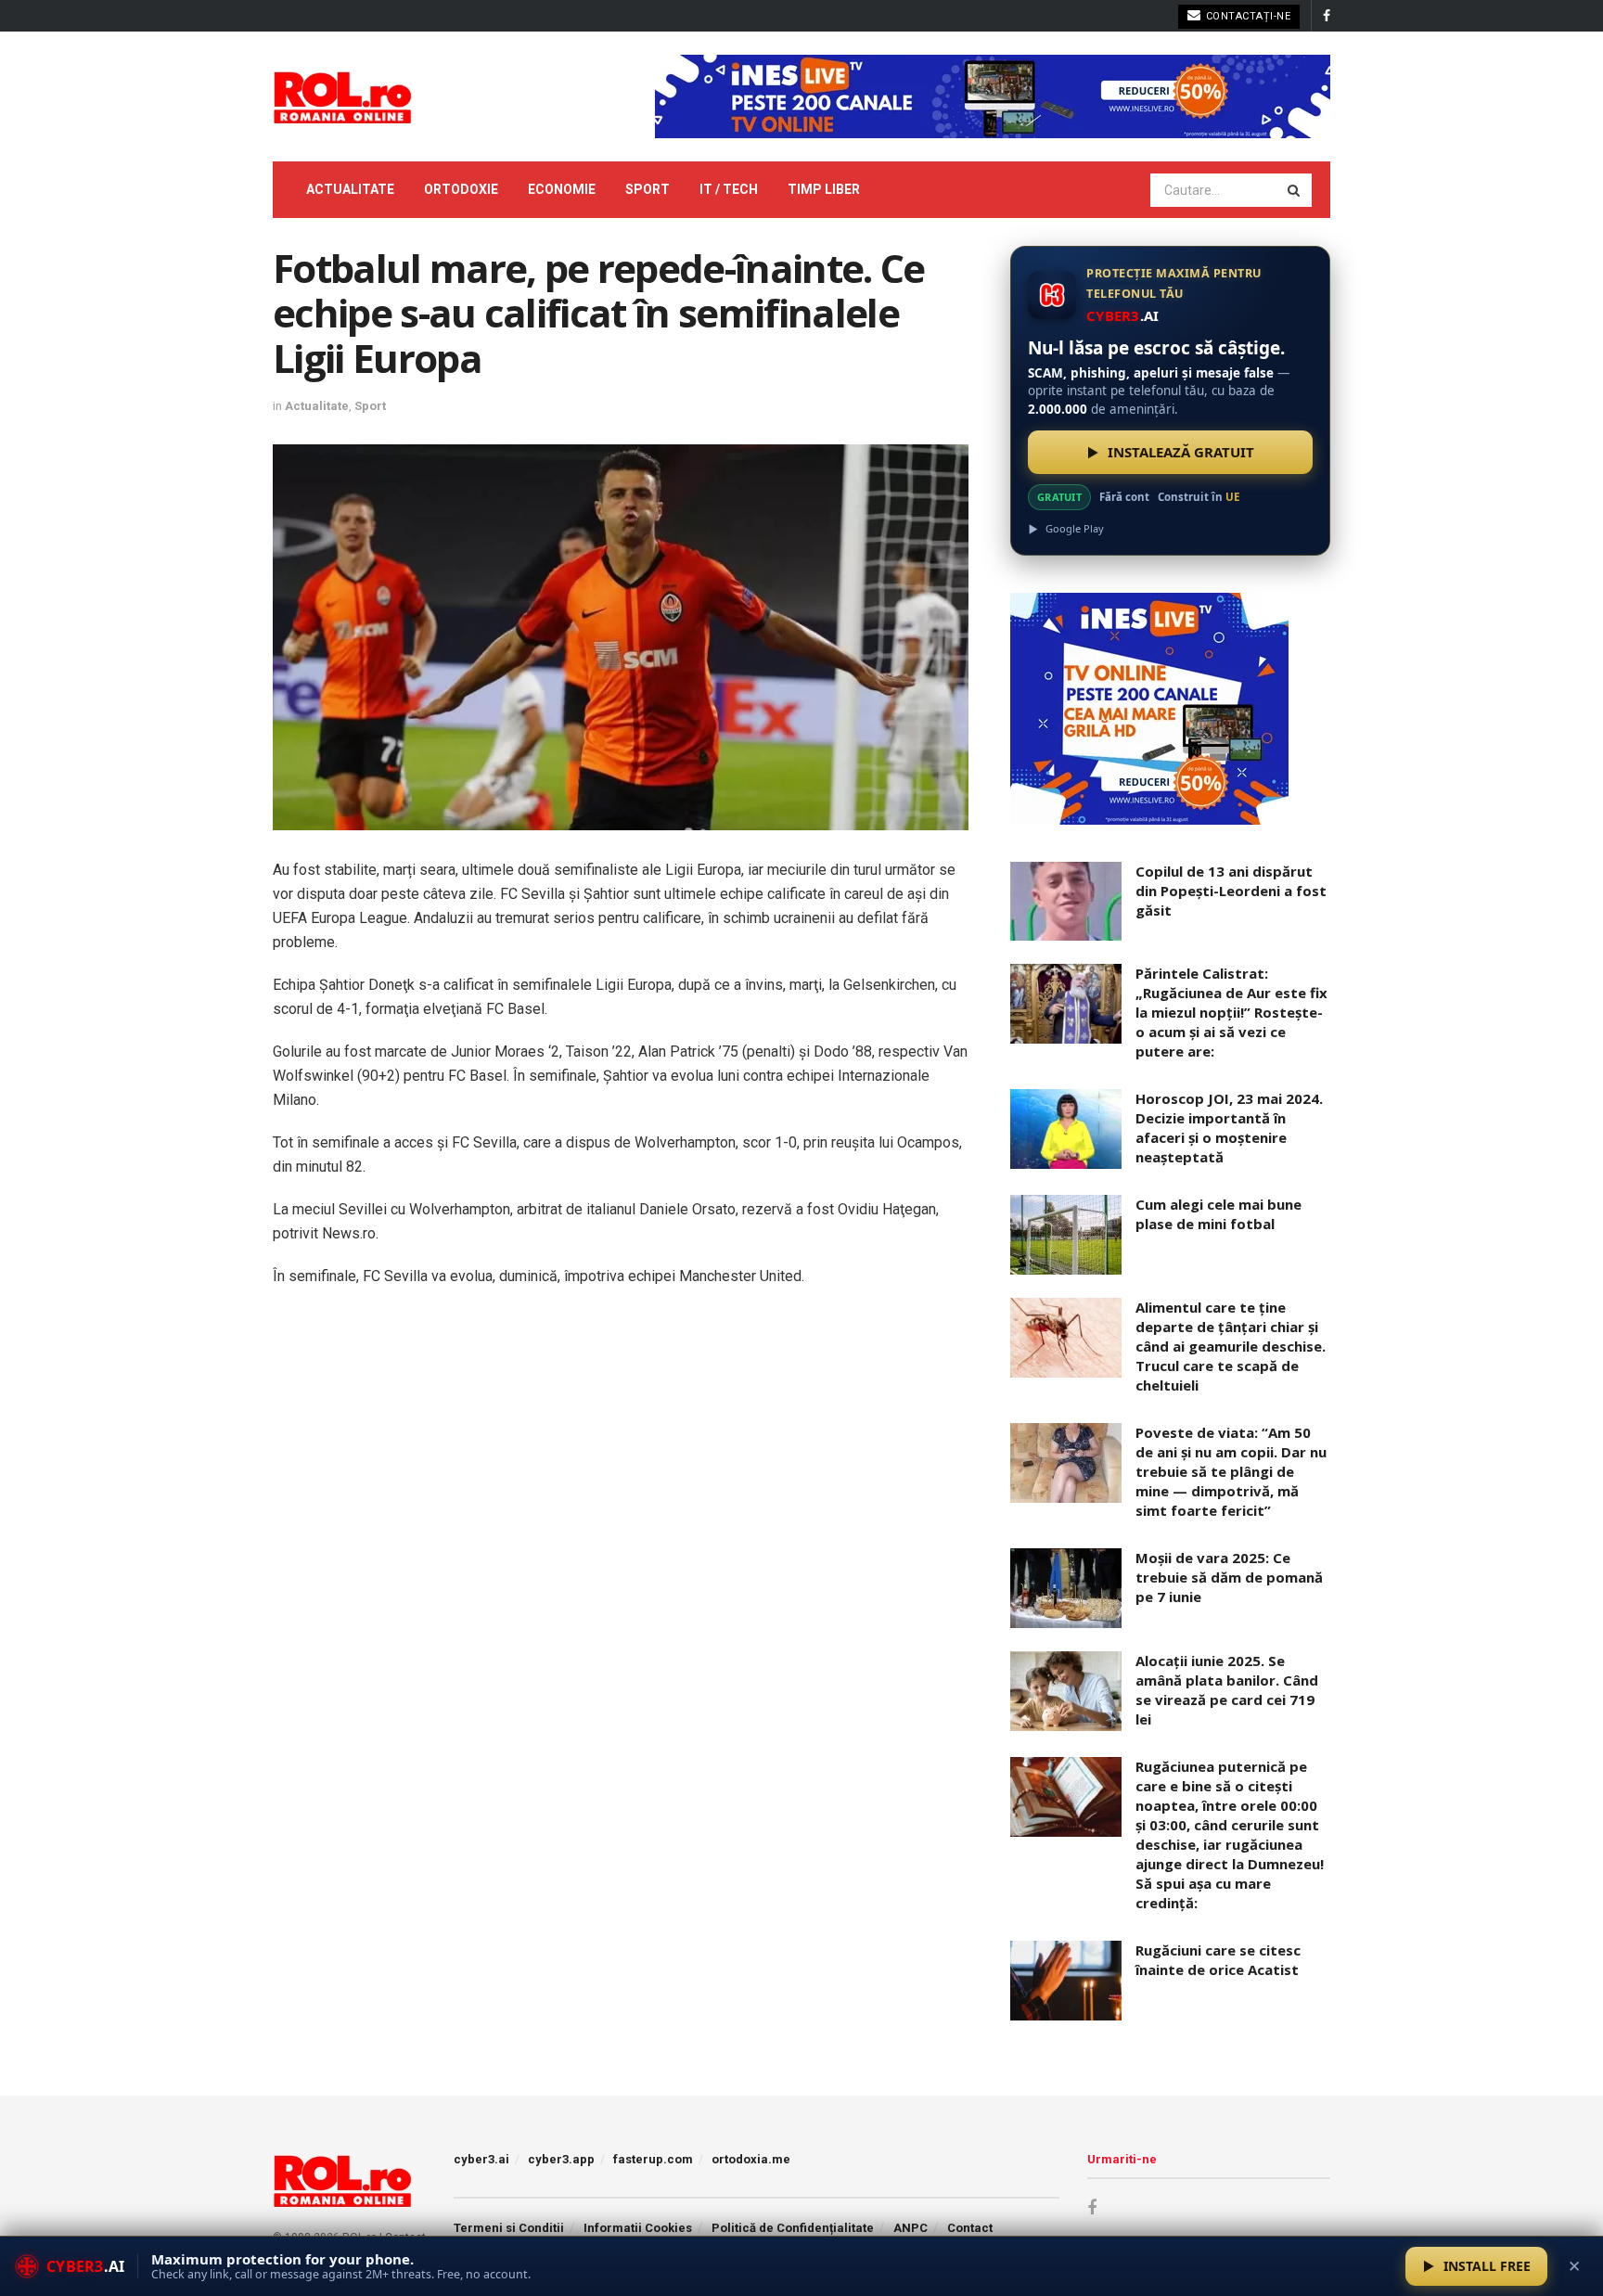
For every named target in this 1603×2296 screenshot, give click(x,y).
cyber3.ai (481, 2159)
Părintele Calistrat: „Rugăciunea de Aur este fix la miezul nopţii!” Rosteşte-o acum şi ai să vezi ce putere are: (1231, 1012)
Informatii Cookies (638, 2228)
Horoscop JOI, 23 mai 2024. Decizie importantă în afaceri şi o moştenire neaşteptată (1229, 1128)
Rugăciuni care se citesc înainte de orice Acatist (1218, 1960)
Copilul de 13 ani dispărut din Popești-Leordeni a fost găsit (1231, 891)
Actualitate (350, 189)
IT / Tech (729, 189)
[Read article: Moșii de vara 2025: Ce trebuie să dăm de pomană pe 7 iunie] (1066, 1588)
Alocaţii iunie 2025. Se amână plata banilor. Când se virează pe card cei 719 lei (1227, 1690)
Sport (648, 189)
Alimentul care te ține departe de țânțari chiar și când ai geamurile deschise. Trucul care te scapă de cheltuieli (1231, 1346)
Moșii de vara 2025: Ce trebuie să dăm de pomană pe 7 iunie (1229, 1577)
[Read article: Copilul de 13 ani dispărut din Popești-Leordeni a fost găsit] (1066, 902)
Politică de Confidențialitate (793, 2228)
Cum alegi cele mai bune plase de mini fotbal (1218, 1214)
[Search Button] (1295, 190)
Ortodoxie (461, 189)
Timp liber (824, 189)
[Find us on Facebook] (1327, 16)
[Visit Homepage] (342, 96)
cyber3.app (561, 2159)
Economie (562, 189)
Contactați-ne (1246, 16)
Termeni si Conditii (509, 2228)
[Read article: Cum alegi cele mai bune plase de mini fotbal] (1066, 1235)
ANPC (911, 2228)
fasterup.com (653, 2159)
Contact (970, 2228)
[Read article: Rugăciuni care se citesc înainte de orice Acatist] (1066, 1981)
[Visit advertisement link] (993, 96)
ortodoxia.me (751, 2159)
